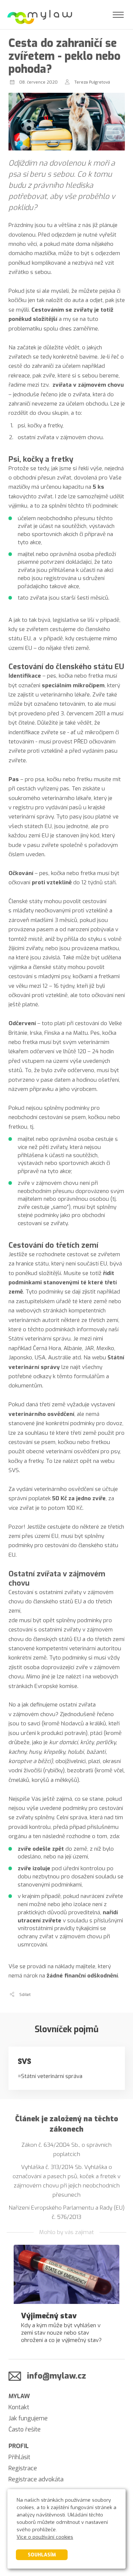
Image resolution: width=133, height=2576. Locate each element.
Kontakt (19, 2407)
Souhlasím (42, 2555)
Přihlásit (19, 2457)
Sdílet (25, 1995)
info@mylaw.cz (57, 2376)
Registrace (23, 2468)
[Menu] (118, 15)
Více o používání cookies (45, 2537)
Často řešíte (25, 2429)
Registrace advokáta (36, 2479)
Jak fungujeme (28, 2418)
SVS (24, 2061)
